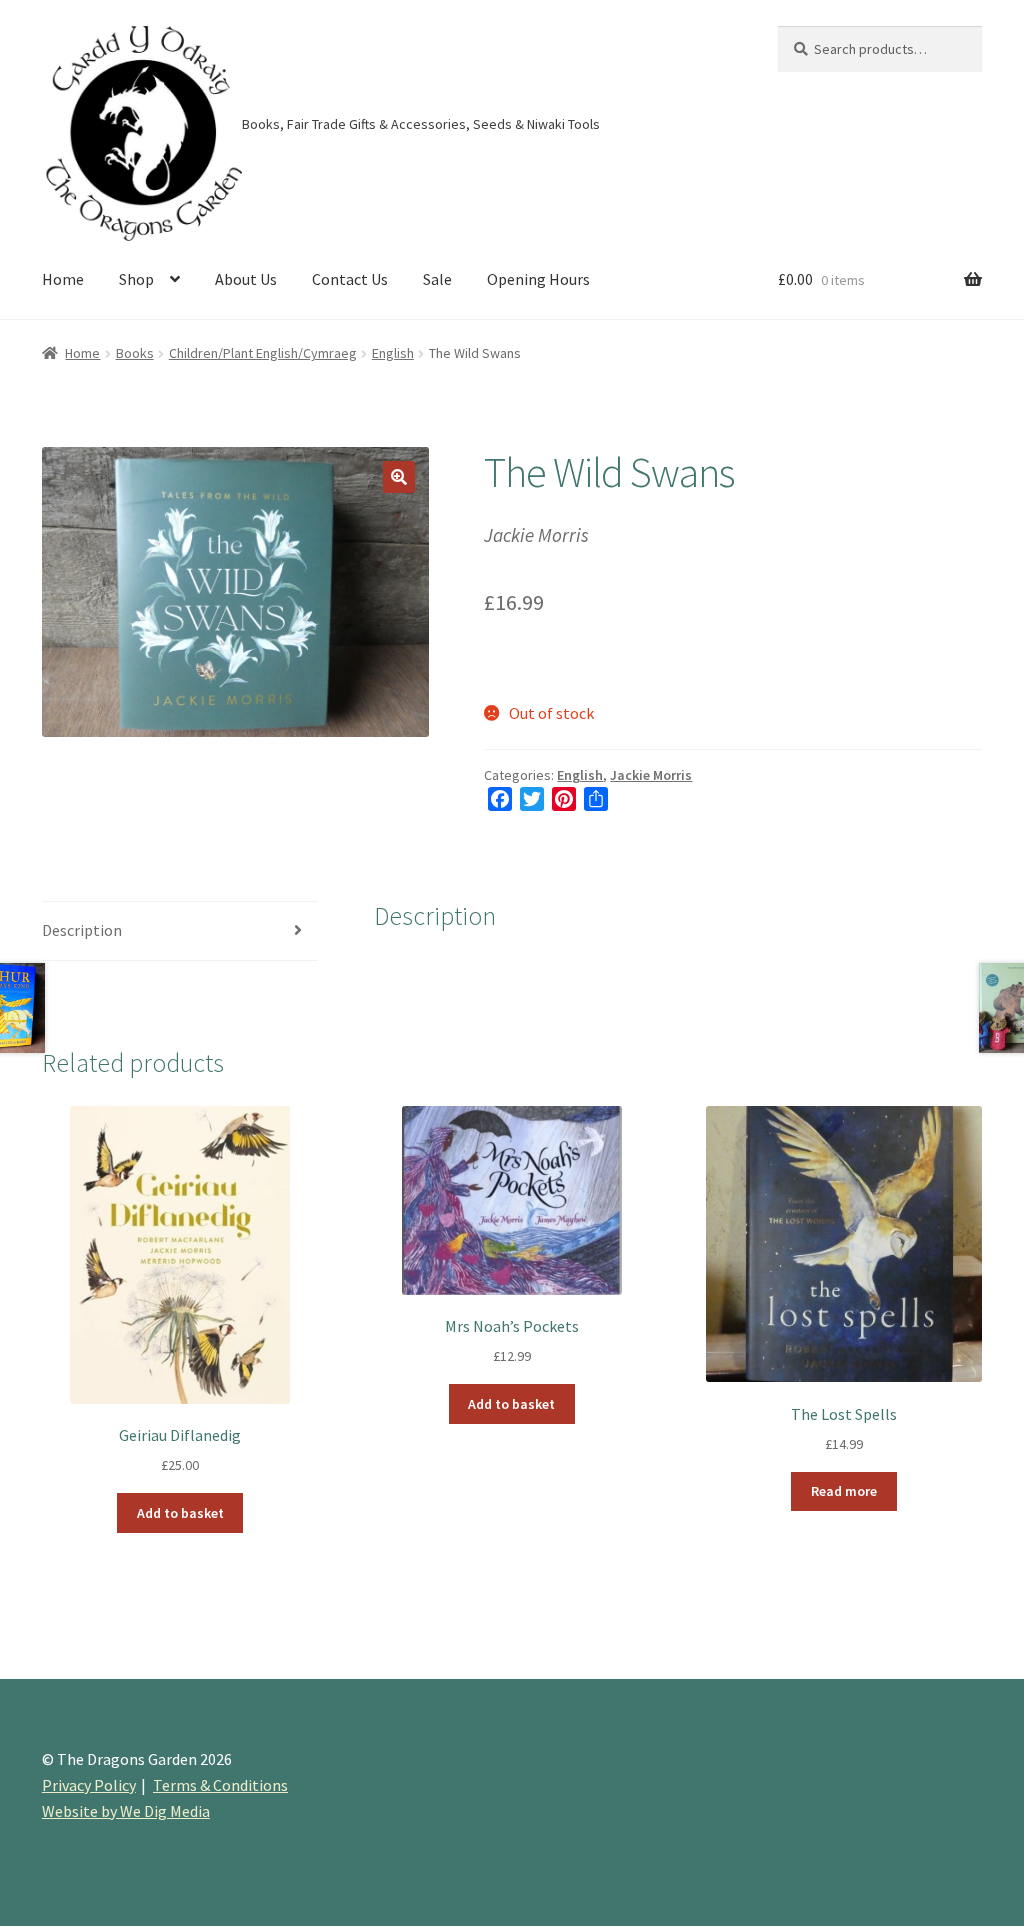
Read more (844, 1491)
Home (63, 279)
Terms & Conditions (220, 1785)
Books (135, 353)
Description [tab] (82, 930)
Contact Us (350, 279)
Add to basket (180, 1513)
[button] (399, 477)
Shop (136, 279)
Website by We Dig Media (126, 1811)
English (393, 353)
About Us (246, 279)
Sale (437, 279)
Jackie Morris (651, 775)
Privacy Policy (89, 1785)
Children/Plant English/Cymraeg (263, 353)
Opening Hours (538, 279)
